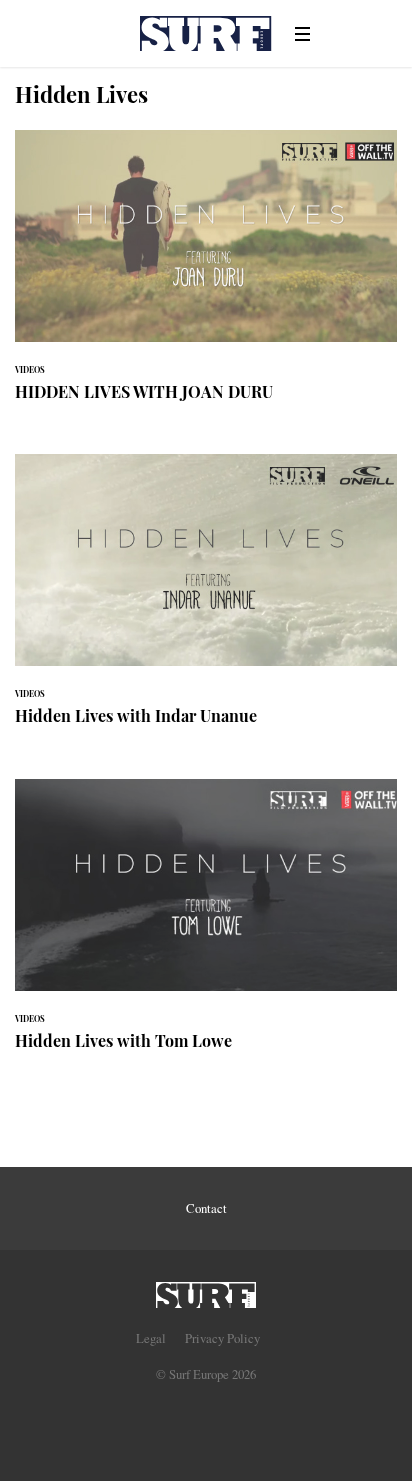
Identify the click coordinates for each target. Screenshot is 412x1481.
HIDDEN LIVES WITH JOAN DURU (206, 277)
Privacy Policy (222, 1338)
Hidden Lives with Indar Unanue (206, 601)
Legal (151, 1338)
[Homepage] (206, 1289)
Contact (206, 1208)
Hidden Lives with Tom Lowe (206, 926)
